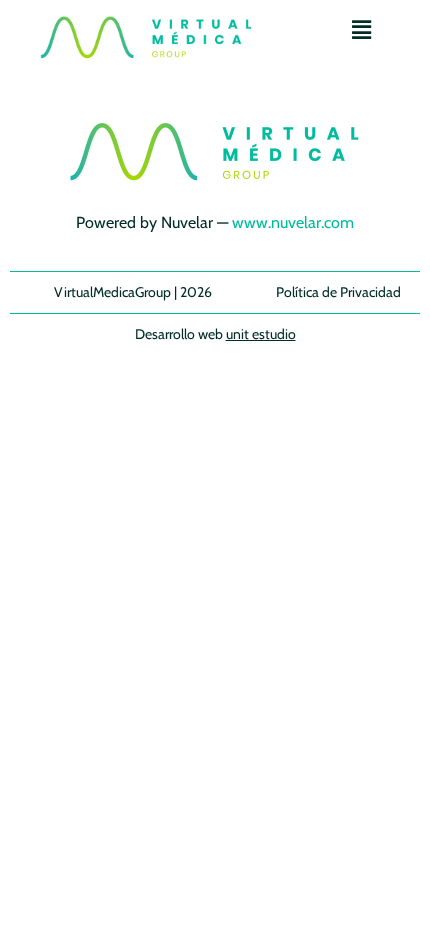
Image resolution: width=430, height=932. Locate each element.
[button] (361, 29)
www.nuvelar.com (293, 222)
